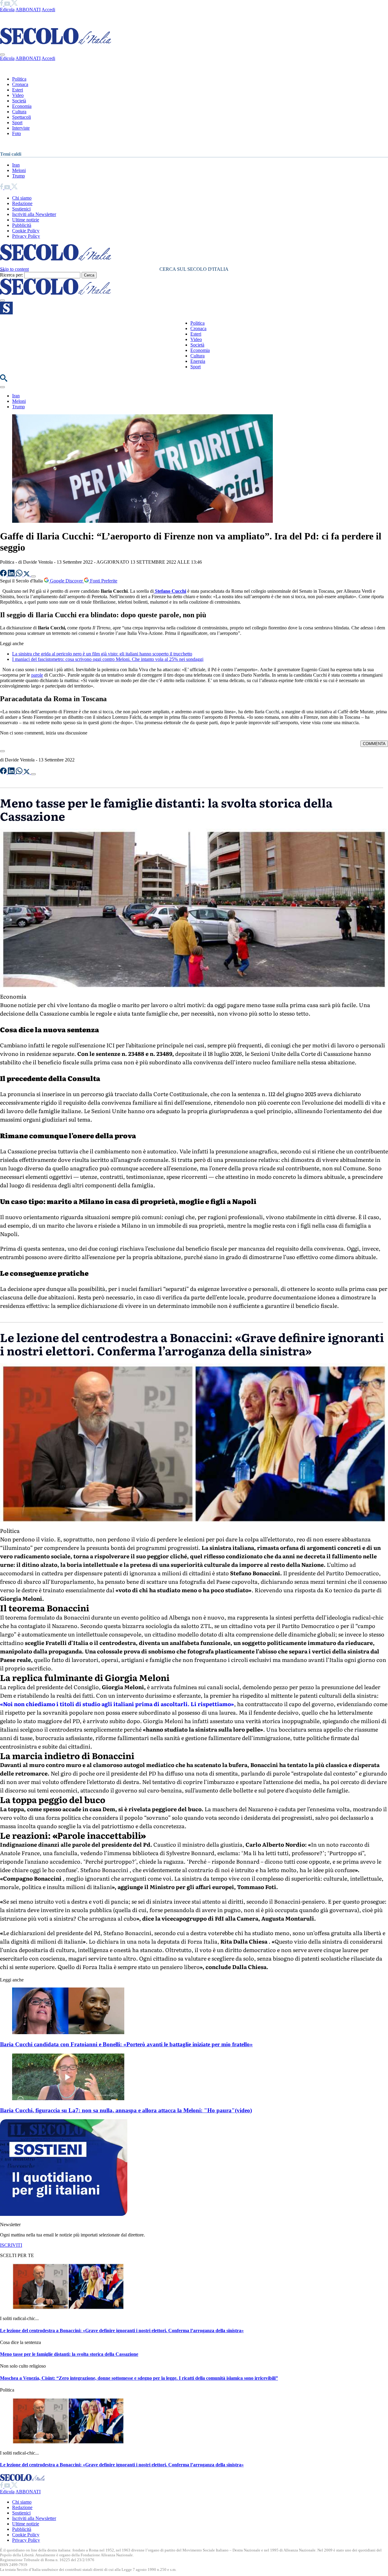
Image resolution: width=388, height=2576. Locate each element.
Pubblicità (22, 225)
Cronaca (20, 84)
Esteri (18, 90)
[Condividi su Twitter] (27, 575)
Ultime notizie (26, 220)
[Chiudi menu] (2, 55)
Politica (19, 79)
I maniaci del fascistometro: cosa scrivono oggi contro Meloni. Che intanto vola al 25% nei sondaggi (108, 659)
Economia (22, 106)
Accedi (48, 10)
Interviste (21, 128)
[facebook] (2, 4)
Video (18, 95)
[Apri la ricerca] (4, 380)
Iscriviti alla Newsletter (34, 214)
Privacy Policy (26, 236)
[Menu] (2, 300)
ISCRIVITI (11, 2245)
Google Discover (66, 581)
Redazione (22, 203)
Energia (198, 361)
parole (37, 675)
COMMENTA (374, 744)
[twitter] (14, 4)
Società (19, 101)
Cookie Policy (26, 231)
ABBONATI (28, 10)
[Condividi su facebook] (4, 575)
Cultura (19, 112)
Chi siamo (22, 198)
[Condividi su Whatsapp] (20, 575)
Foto (17, 133)
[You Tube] (8, 4)
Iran (16, 165)
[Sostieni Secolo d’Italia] (64, 2214)
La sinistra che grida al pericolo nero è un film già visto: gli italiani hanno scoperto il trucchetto (102, 654)
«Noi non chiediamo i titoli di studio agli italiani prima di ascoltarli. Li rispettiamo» (117, 1704)
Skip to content (14, 269)
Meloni (19, 170)
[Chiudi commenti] (2, 751)
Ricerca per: (12, 275)
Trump (18, 176)
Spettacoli (22, 117)
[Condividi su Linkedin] (12, 575)
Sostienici (21, 209)
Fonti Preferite (103, 581)
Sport (17, 123)
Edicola (7, 10)
